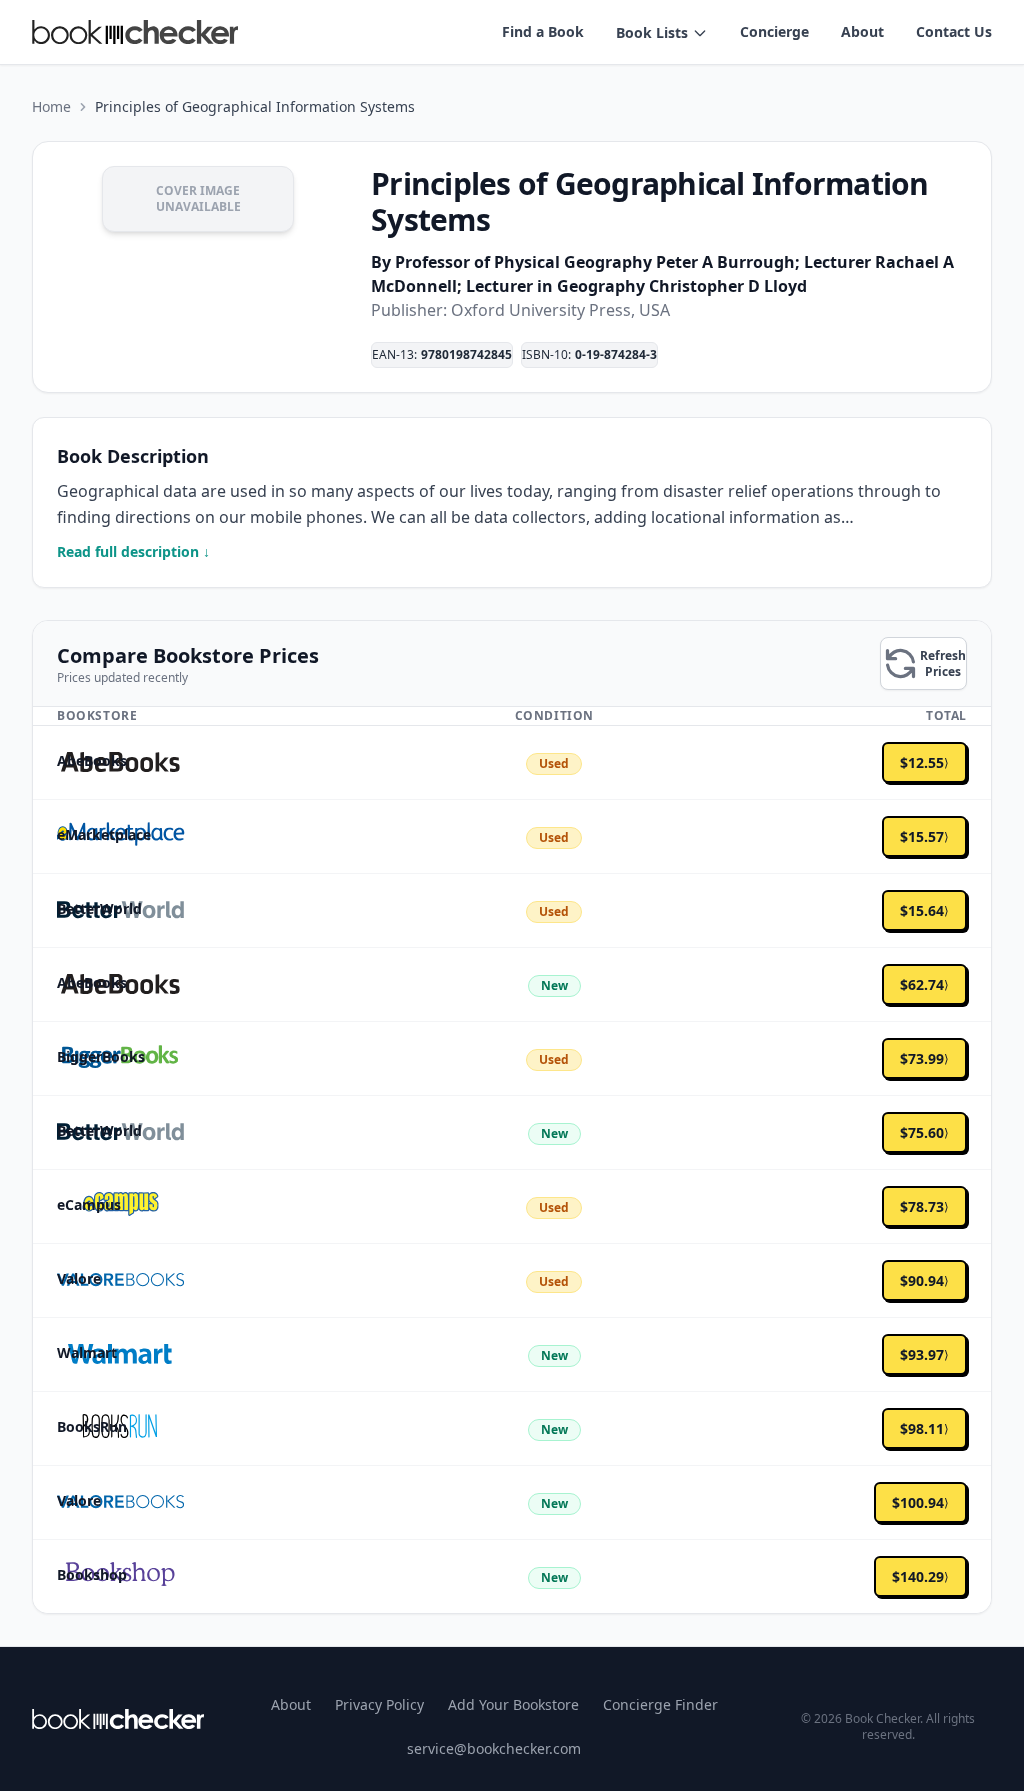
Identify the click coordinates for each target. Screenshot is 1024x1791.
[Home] (118, 1719)
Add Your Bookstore (513, 1704)
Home (51, 106)
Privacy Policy (379, 1704)
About (862, 31)
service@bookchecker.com (494, 1748)
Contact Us (954, 31)
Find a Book (543, 31)
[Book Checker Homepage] (135, 32)
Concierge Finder (660, 1704)
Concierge (774, 31)
